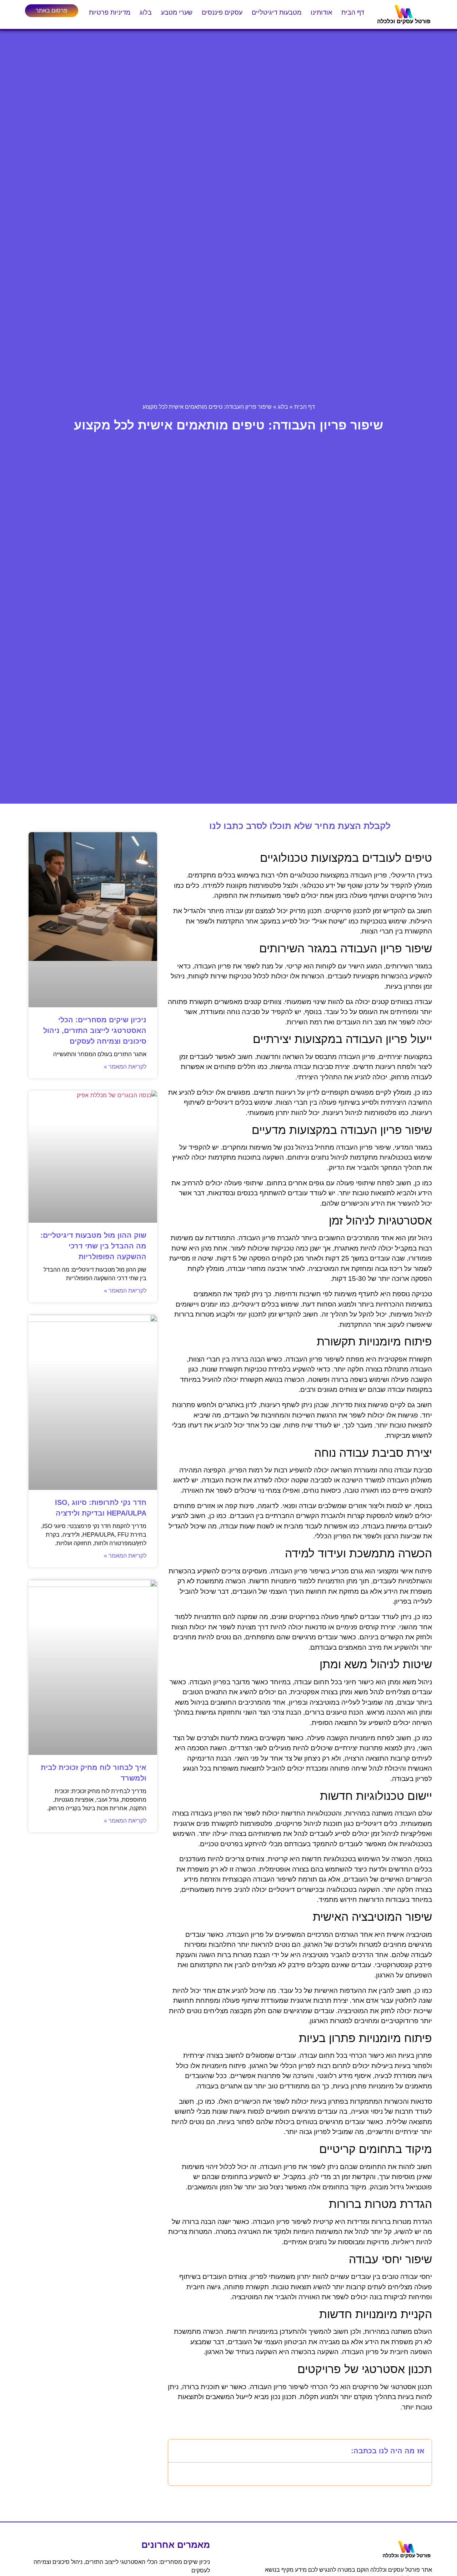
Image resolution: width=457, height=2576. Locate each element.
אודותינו (321, 12)
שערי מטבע (177, 12)
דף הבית (353, 12)
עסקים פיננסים (222, 12)
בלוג (146, 12)
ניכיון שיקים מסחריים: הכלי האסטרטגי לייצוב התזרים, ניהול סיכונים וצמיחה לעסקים (95, 1030)
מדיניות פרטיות (110, 12)
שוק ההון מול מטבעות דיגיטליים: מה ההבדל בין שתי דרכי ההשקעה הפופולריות (93, 1246)
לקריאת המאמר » (125, 1067)
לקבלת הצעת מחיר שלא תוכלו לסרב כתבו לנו (300, 826)
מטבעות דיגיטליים (277, 12)
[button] (178, 2451)
